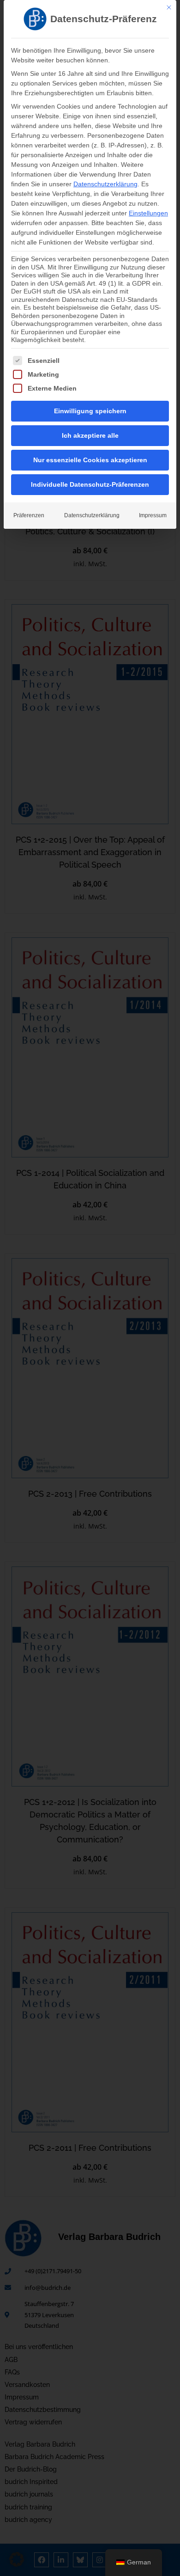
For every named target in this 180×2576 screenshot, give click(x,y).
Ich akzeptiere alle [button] (90, 435)
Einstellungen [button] (148, 213)
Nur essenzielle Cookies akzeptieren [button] (90, 460)
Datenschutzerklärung (105, 184)
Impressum (153, 515)
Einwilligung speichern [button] (90, 411)
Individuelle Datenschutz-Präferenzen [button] (90, 484)
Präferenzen (29, 515)
